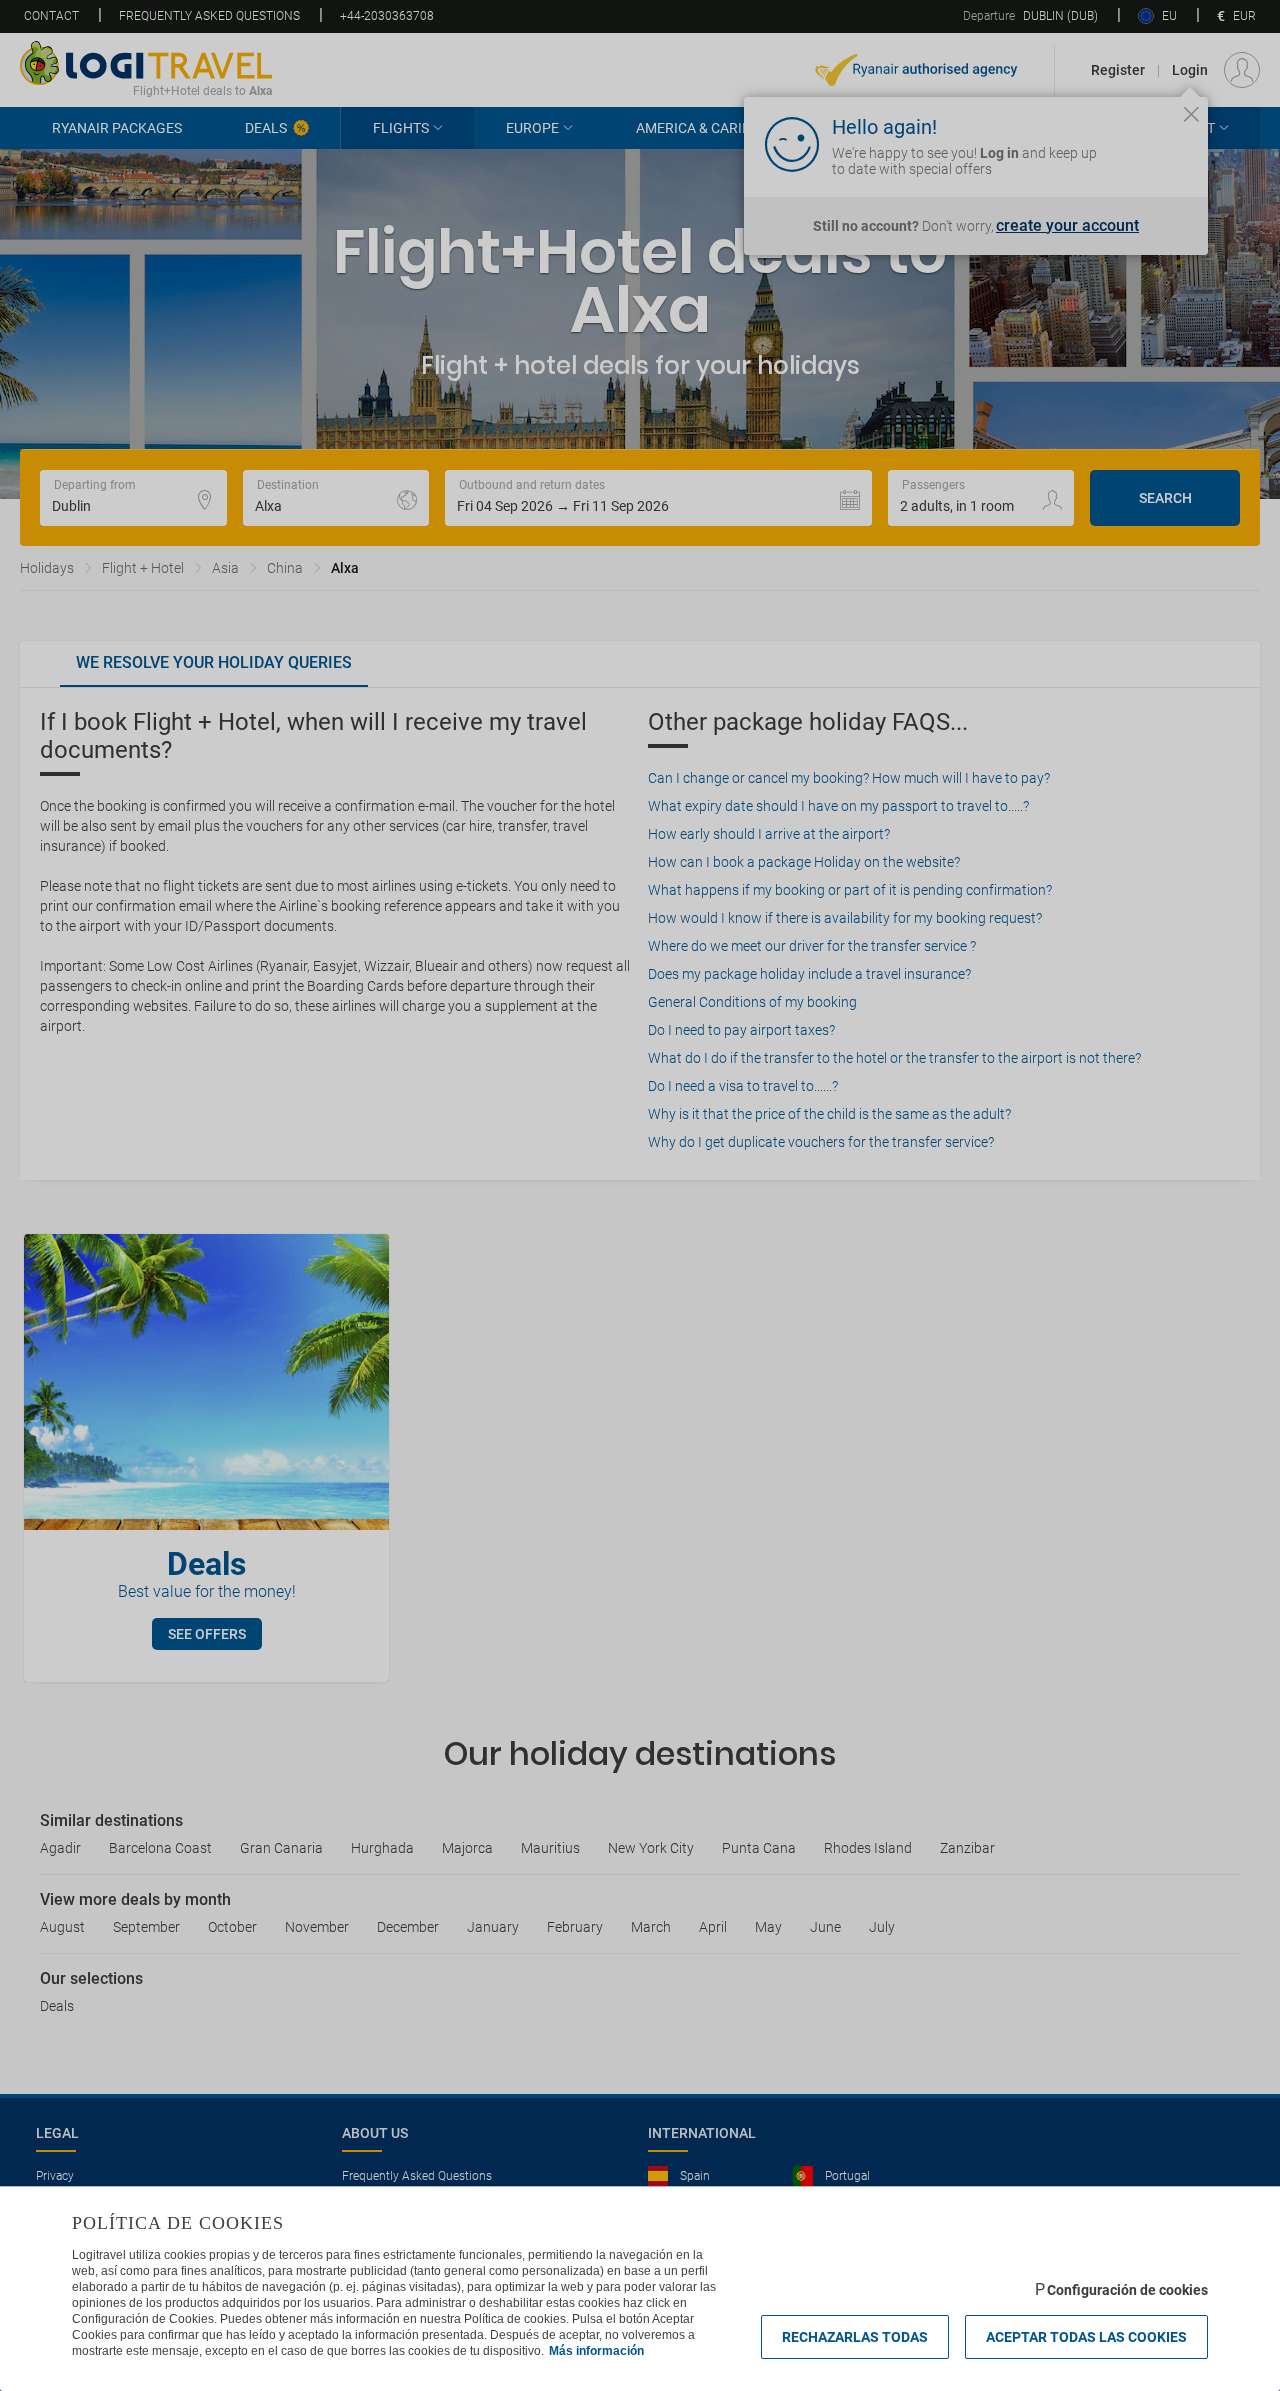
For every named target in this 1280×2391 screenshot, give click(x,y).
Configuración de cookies (1127, 2290)
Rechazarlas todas (855, 2337)
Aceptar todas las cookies (1086, 2337)
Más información (596, 2351)
